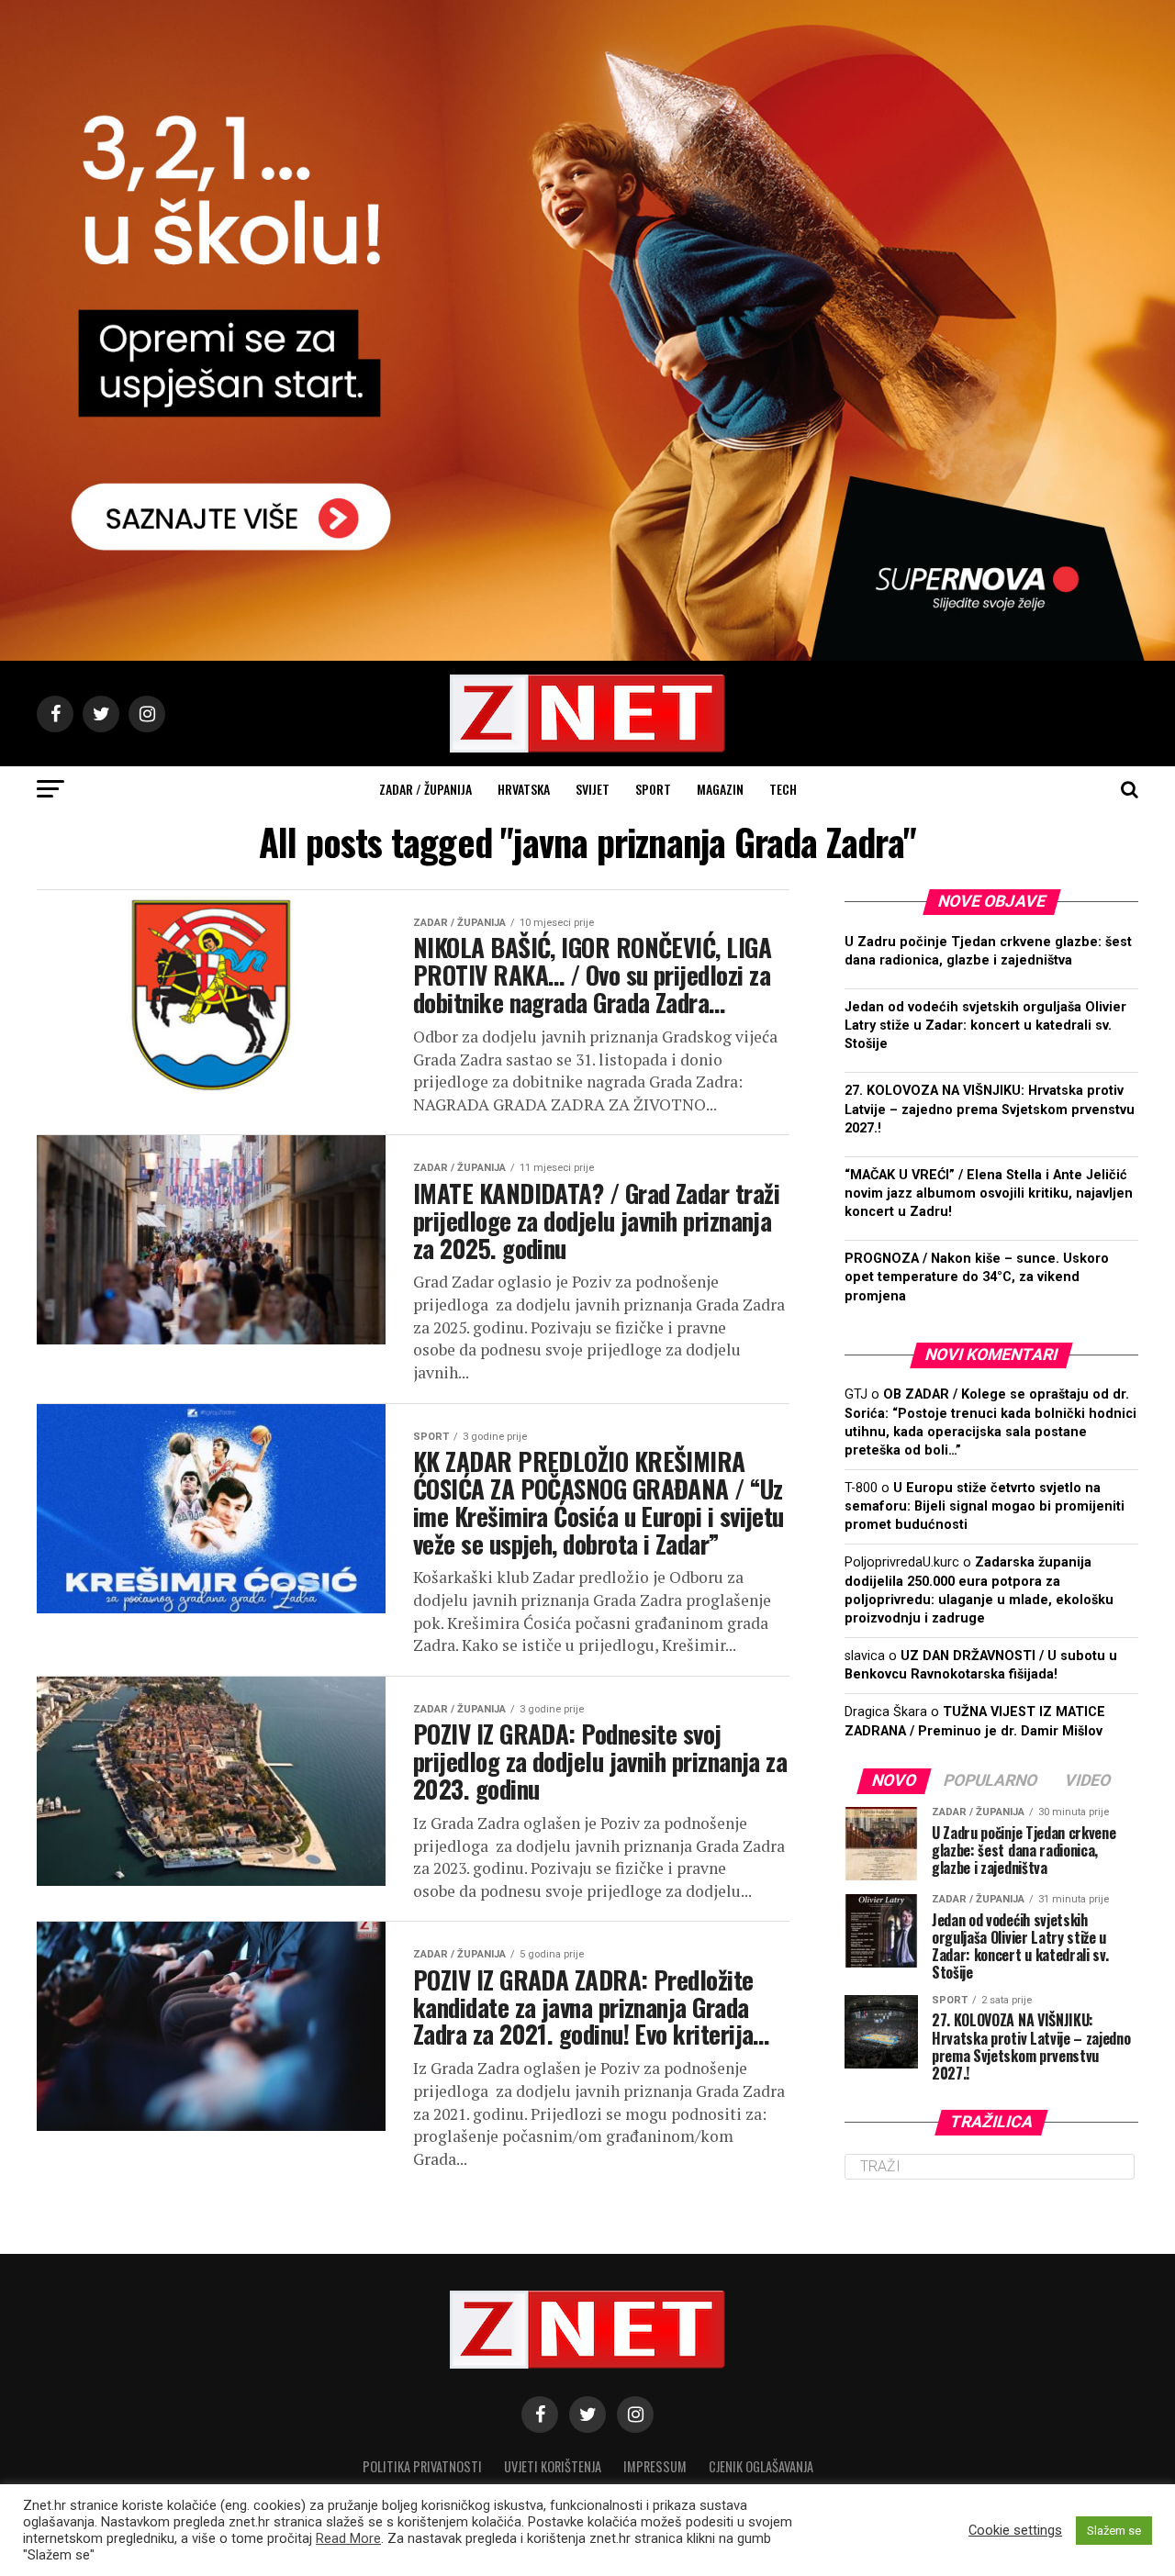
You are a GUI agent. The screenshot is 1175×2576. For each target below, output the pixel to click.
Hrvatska (524, 789)
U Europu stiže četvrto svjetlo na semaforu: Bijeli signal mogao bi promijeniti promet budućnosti (985, 1506)
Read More (348, 2538)
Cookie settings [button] (1015, 2530)
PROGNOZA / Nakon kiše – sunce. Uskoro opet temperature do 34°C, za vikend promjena (977, 1277)
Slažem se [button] (1114, 2531)
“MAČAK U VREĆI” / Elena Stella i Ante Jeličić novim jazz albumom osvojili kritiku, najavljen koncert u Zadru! (989, 1193)
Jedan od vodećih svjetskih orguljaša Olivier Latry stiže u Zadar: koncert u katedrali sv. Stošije (985, 1026)
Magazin (720, 789)
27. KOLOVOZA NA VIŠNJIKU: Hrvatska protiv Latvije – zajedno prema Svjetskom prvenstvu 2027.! (990, 1109)
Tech (783, 789)
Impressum (655, 2466)
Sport (653, 789)
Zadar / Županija (425, 789)
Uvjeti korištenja (553, 2466)
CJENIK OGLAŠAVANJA (761, 2466)
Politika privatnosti (422, 2466)
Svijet (593, 789)
